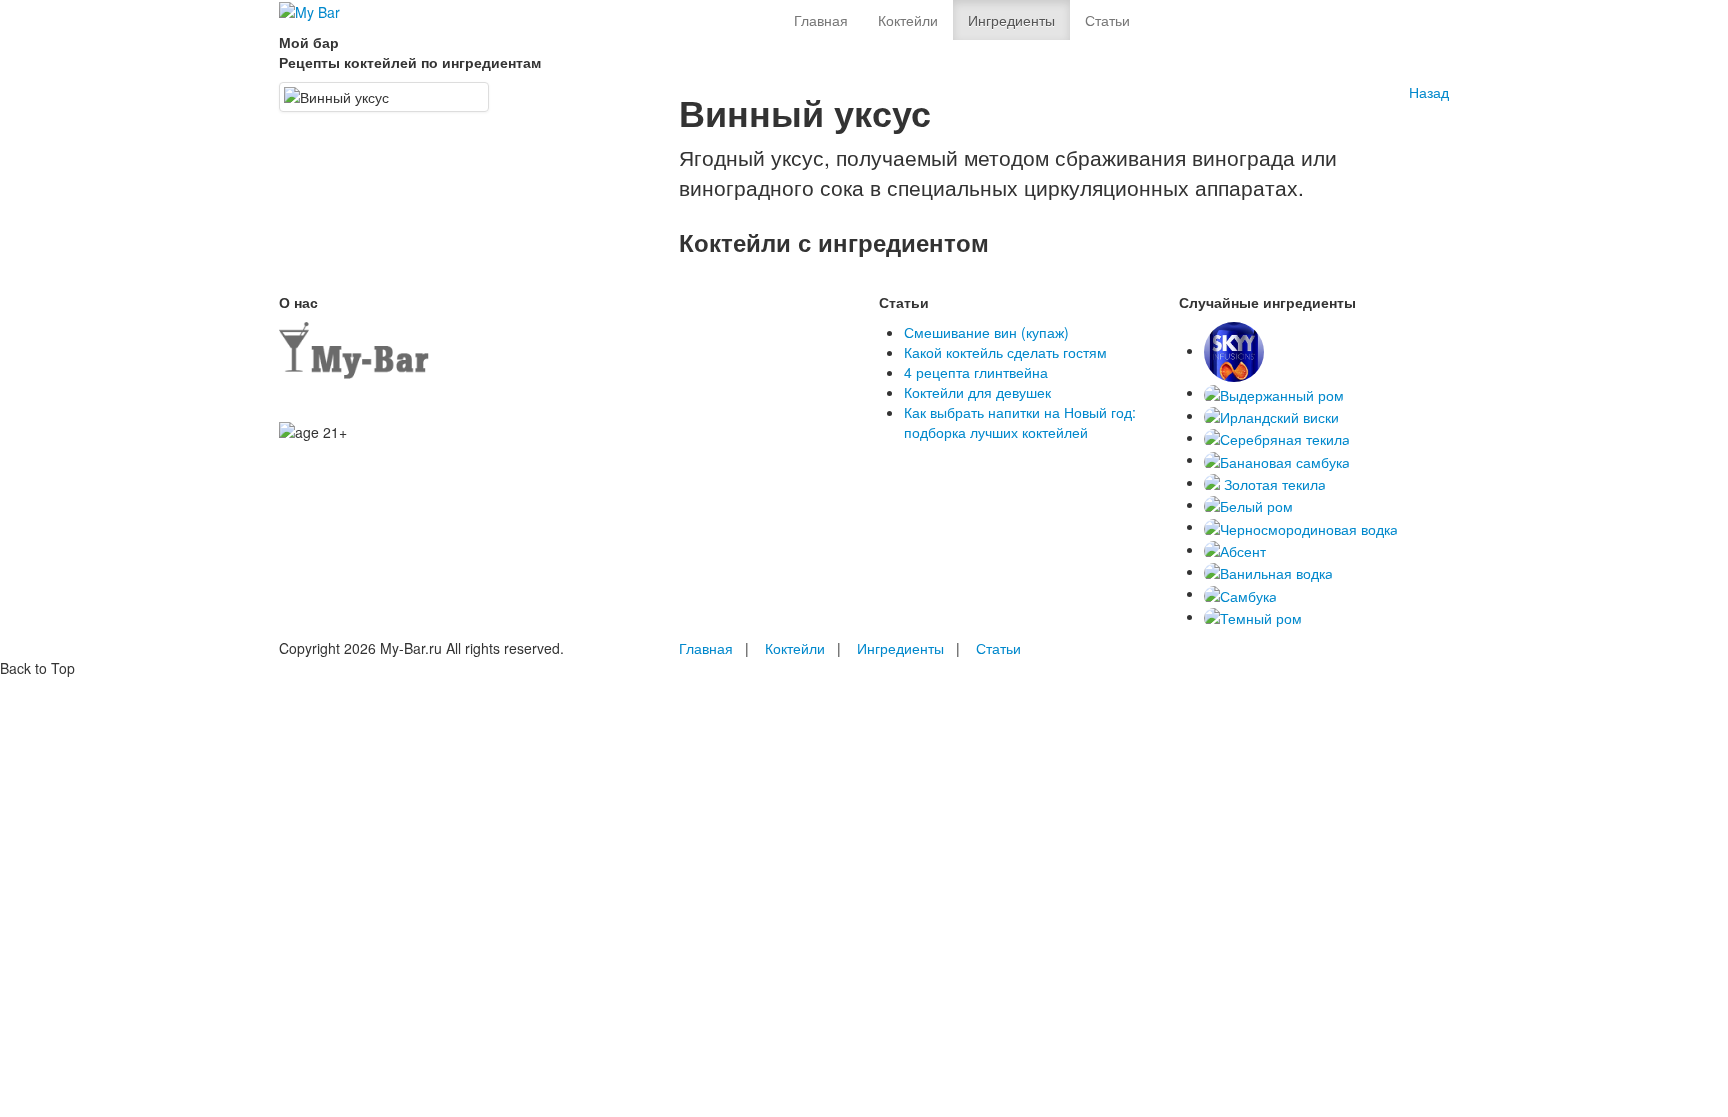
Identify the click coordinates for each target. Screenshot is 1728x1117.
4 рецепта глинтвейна (976, 372)
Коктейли (908, 20)
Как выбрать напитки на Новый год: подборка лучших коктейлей (1020, 422)
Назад (1429, 92)
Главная (821, 20)
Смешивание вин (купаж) (986, 332)
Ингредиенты (1011, 20)
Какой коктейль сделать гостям (1005, 352)
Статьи (1107, 20)
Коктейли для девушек (977, 392)
